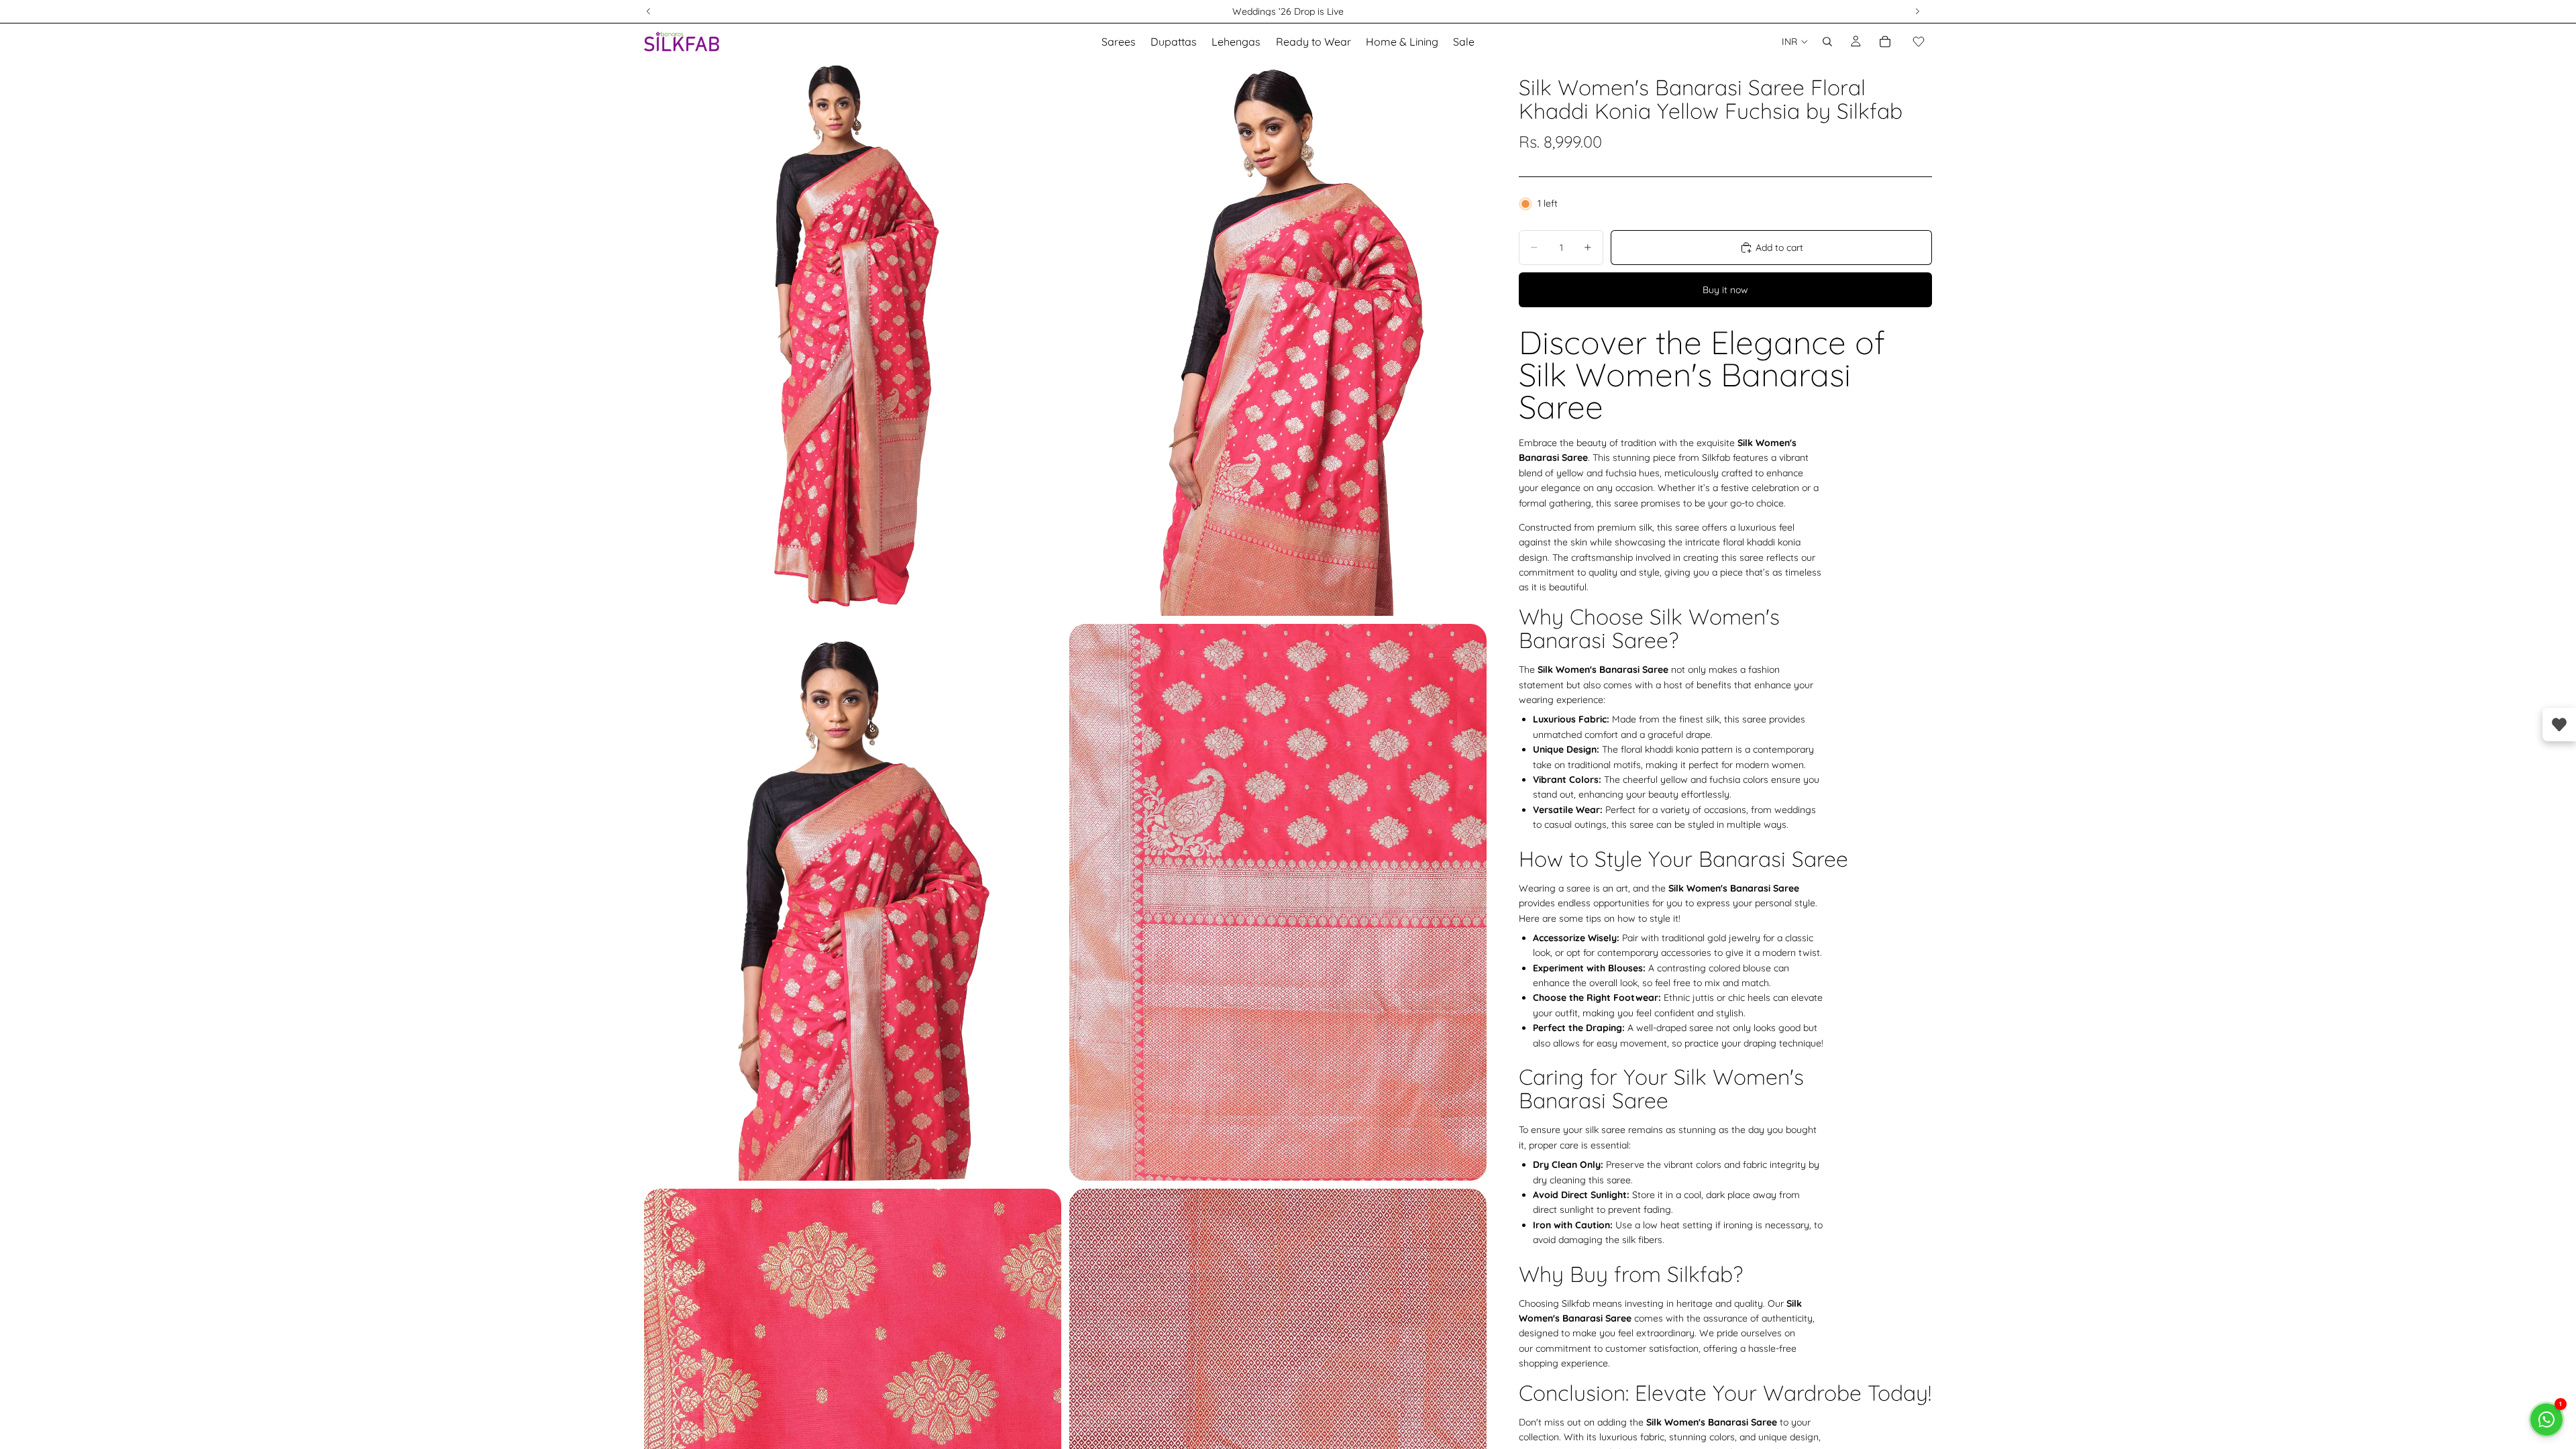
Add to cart (1779, 248)
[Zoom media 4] (1278, 902)
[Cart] (1885, 42)
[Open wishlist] (2559, 724)
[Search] (1827, 42)
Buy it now (1725, 290)
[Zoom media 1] (853, 338)
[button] (1919, 42)
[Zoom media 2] (1278, 338)
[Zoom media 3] (853, 902)
